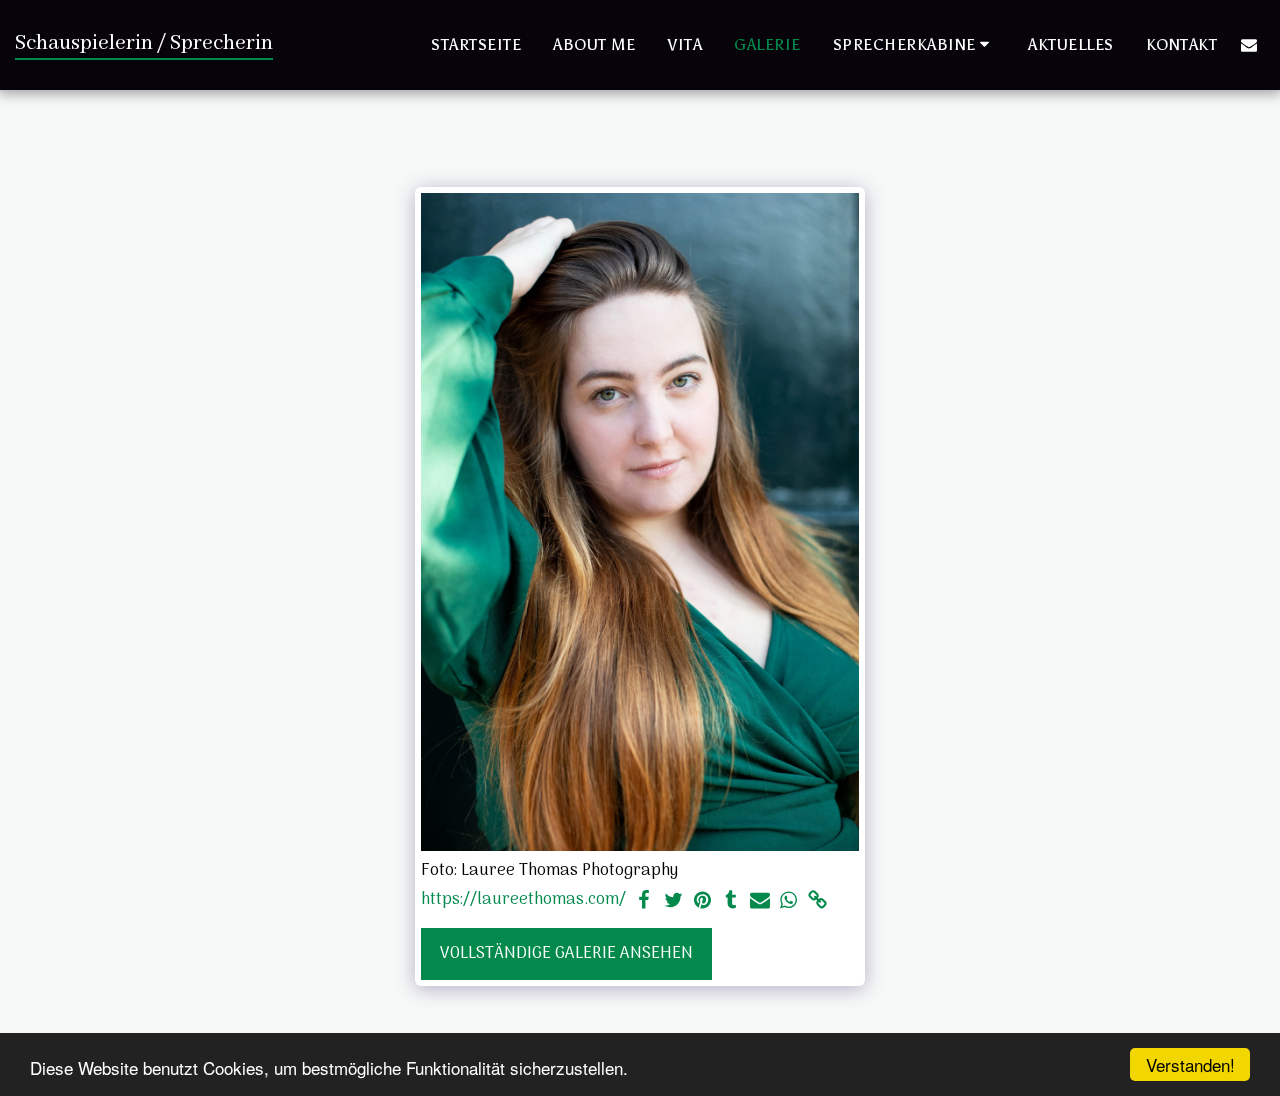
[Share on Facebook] (644, 902)
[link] (817, 902)
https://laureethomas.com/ (523, 901)
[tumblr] (731, 902)
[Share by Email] (760, 902)
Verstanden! (1190, 1064)
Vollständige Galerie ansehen (566, 953)
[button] (915, 44)
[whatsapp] (788, 902)
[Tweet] (673, 902)
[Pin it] (702, 902)
